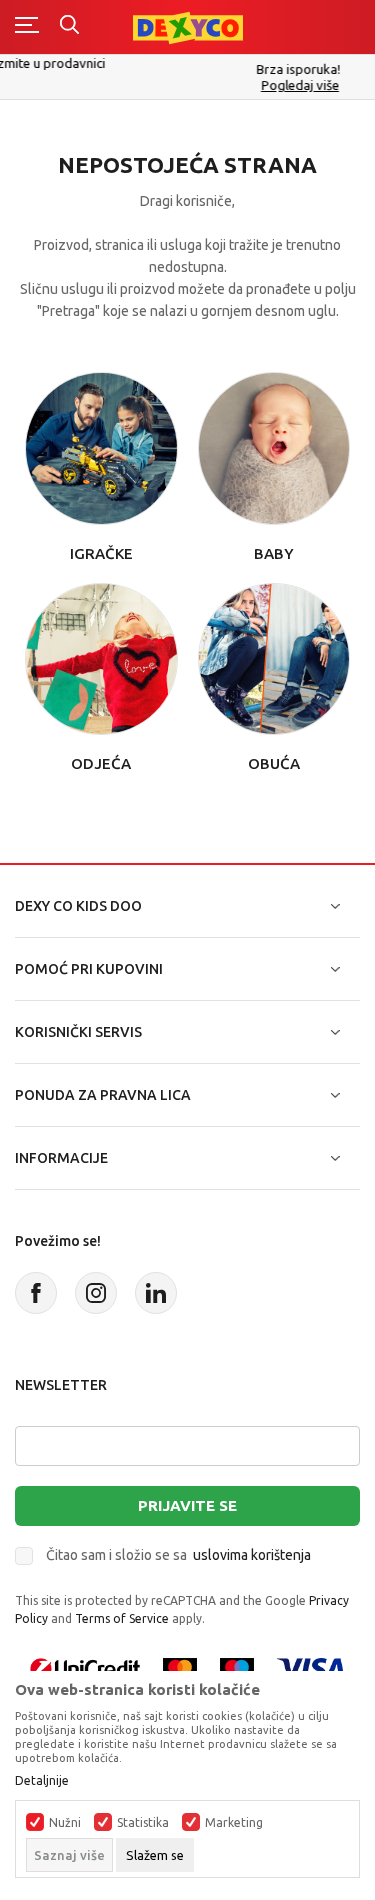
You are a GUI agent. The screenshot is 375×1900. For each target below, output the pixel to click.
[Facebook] (36, 1293)
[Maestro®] (237, 1667)
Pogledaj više (201, 85)
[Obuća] (274, 657)
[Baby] (274, 446)
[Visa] (311, 1667)
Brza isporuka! (199, 69)
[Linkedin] (156, 1293)
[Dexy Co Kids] (188, 26)
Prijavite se (187, 1505)
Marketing (234, 1823)
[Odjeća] (101, 657)
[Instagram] (96, 1293)
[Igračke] (101, 446)
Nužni (65, 1823)
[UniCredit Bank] (85, 1667)
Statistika (143, 1823)
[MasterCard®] (180, 1667)
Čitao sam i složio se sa (178, 1555)
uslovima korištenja (252, 1555)
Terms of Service (122, 1618)
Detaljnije (42, 1781)
